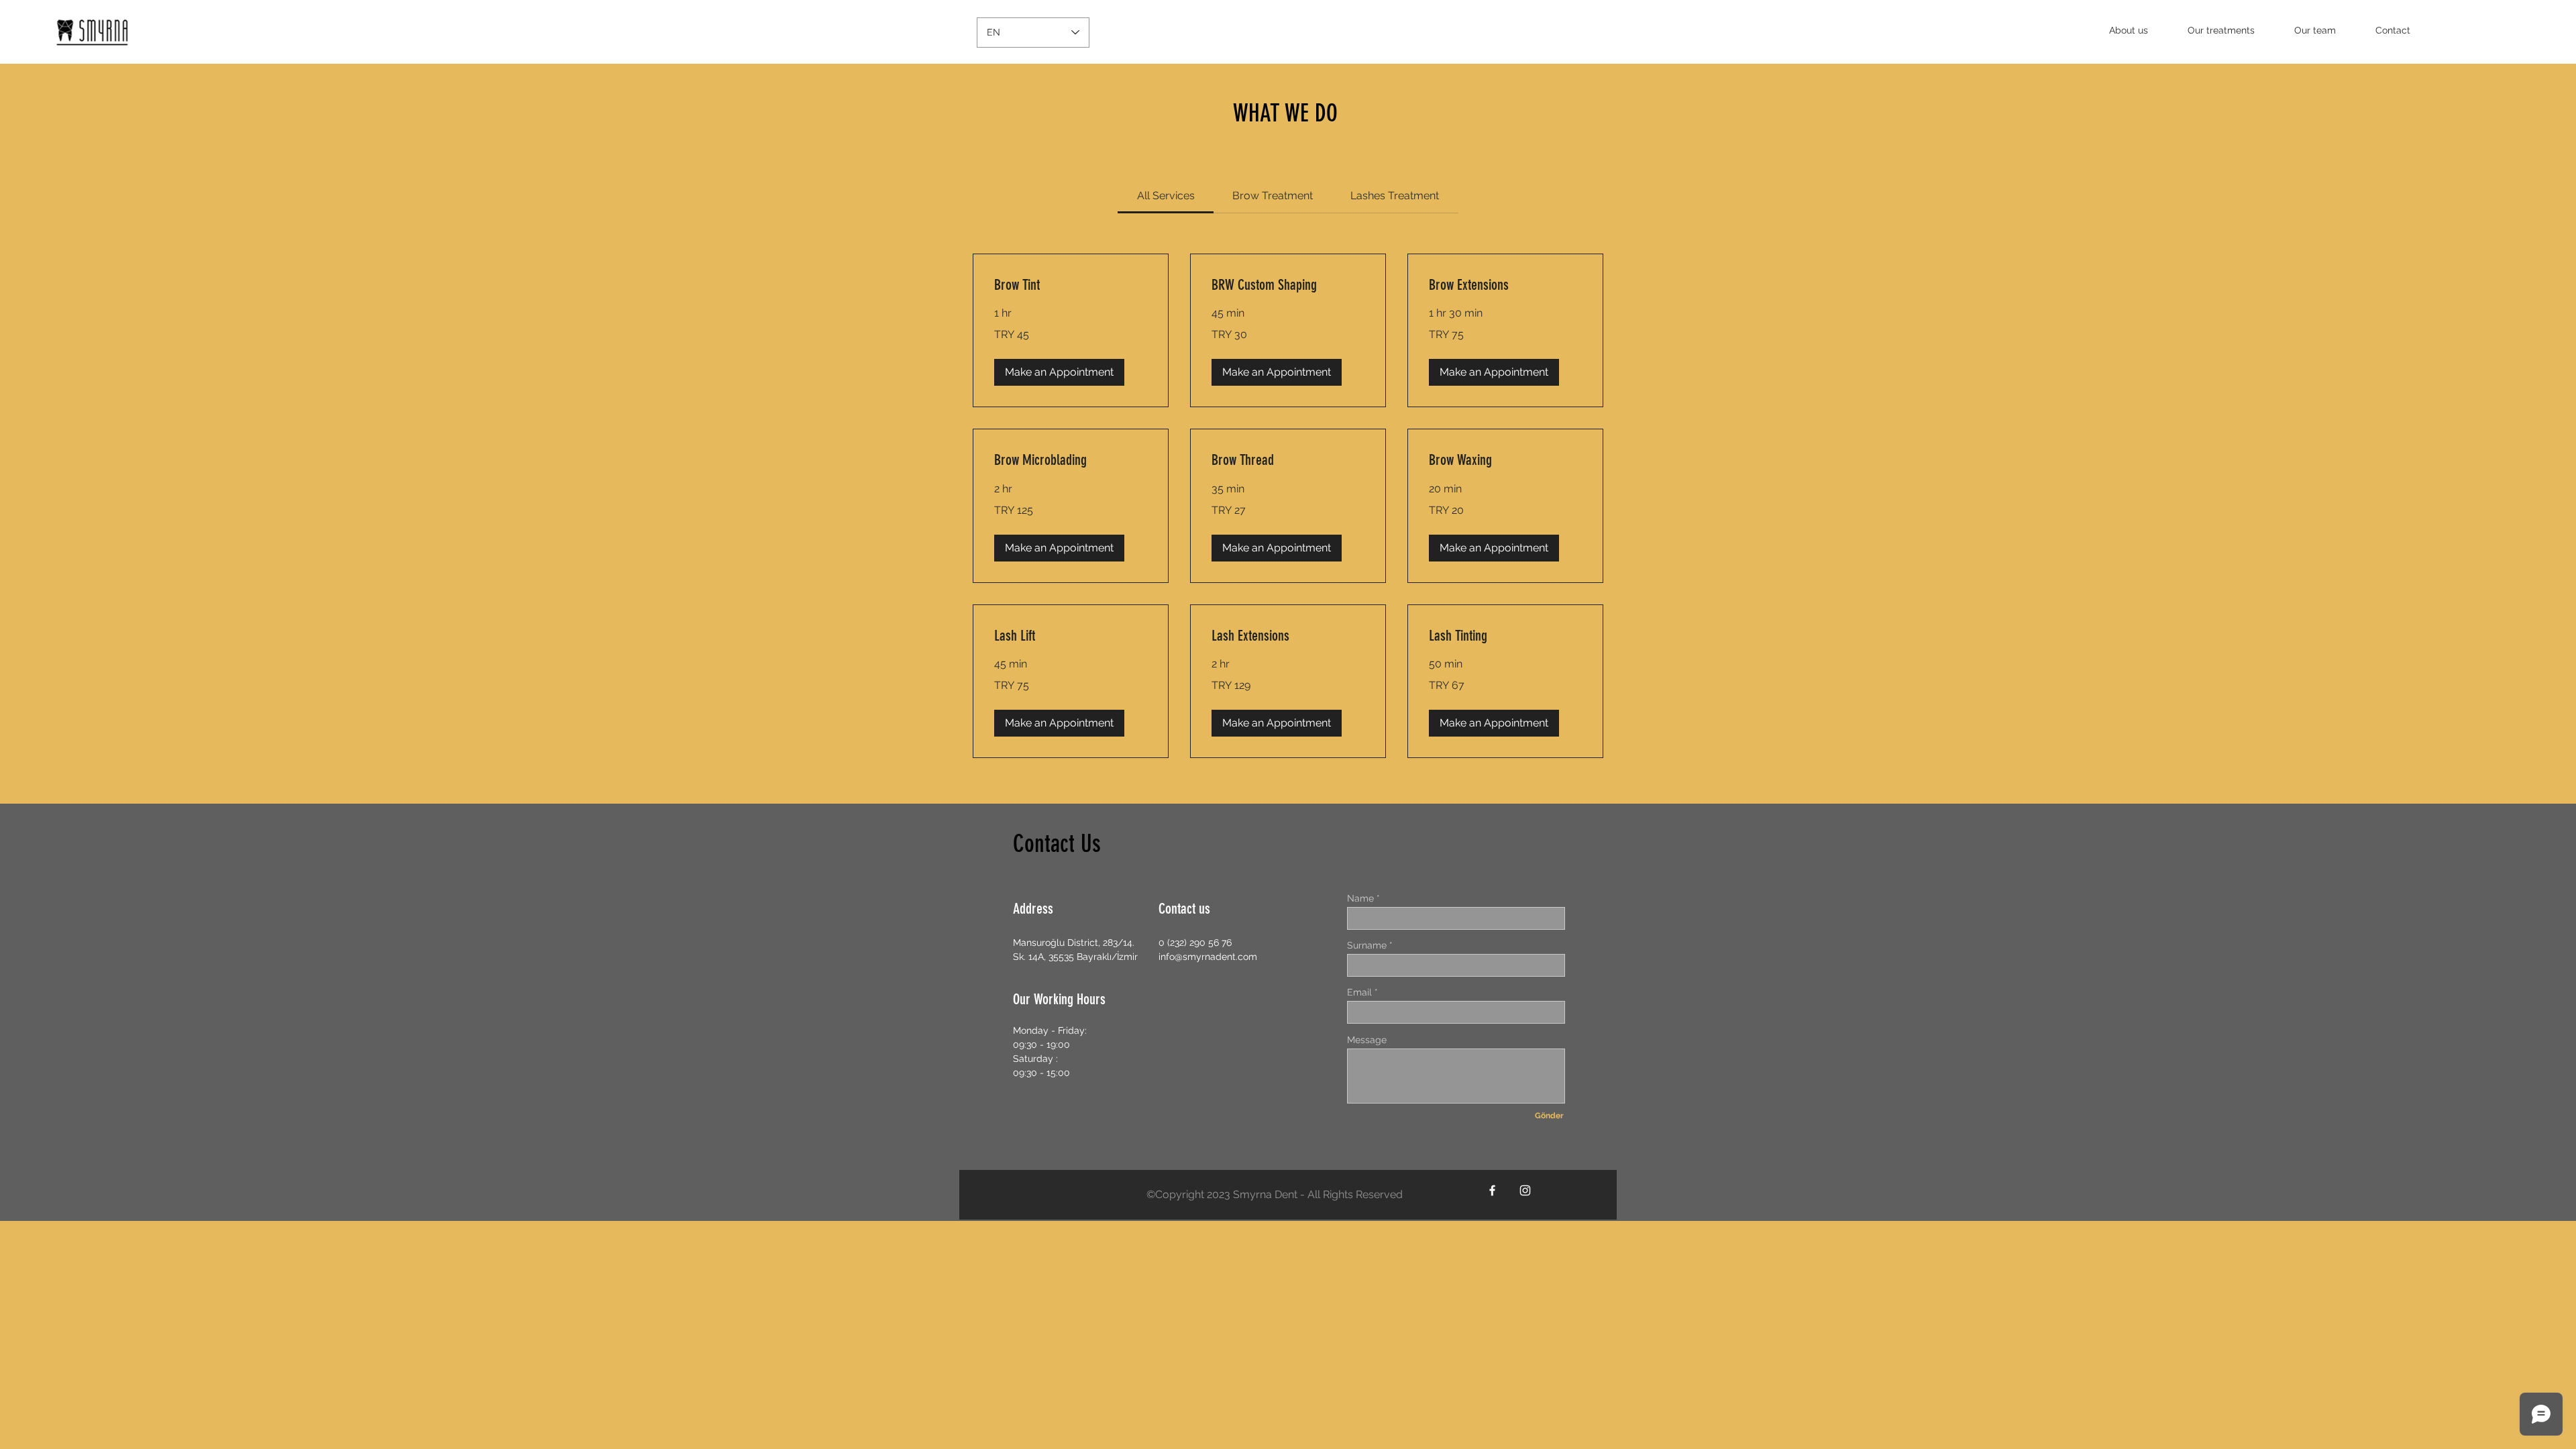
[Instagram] (1525, 1190)
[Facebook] (1492, 1190)
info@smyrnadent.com (1208, 957)
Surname (1367, 945)
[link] (1166, 196)
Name (1360, 898)
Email (1359, 992)
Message (1367, 1040)
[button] (1059, 372)
